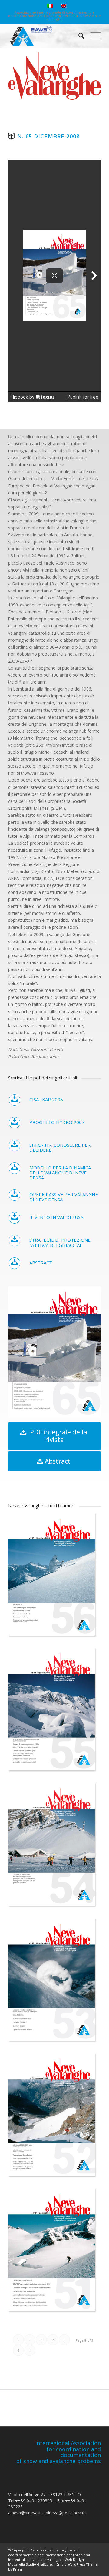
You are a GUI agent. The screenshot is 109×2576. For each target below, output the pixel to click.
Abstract (41, 1263)
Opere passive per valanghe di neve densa (64, 1197)
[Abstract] (15, 1263)
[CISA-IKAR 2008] (15, 1100)
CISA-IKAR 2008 (46, 1099)
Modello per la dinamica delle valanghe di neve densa (60, 1173)
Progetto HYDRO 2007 (57, 1122)
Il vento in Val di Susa (56, 1217)
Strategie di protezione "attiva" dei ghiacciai (60, 1242)
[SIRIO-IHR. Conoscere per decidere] (15, 1145)
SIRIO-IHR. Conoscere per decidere (60, 1147)
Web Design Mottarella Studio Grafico (46, 2562)
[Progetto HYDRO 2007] (15, 1123)
